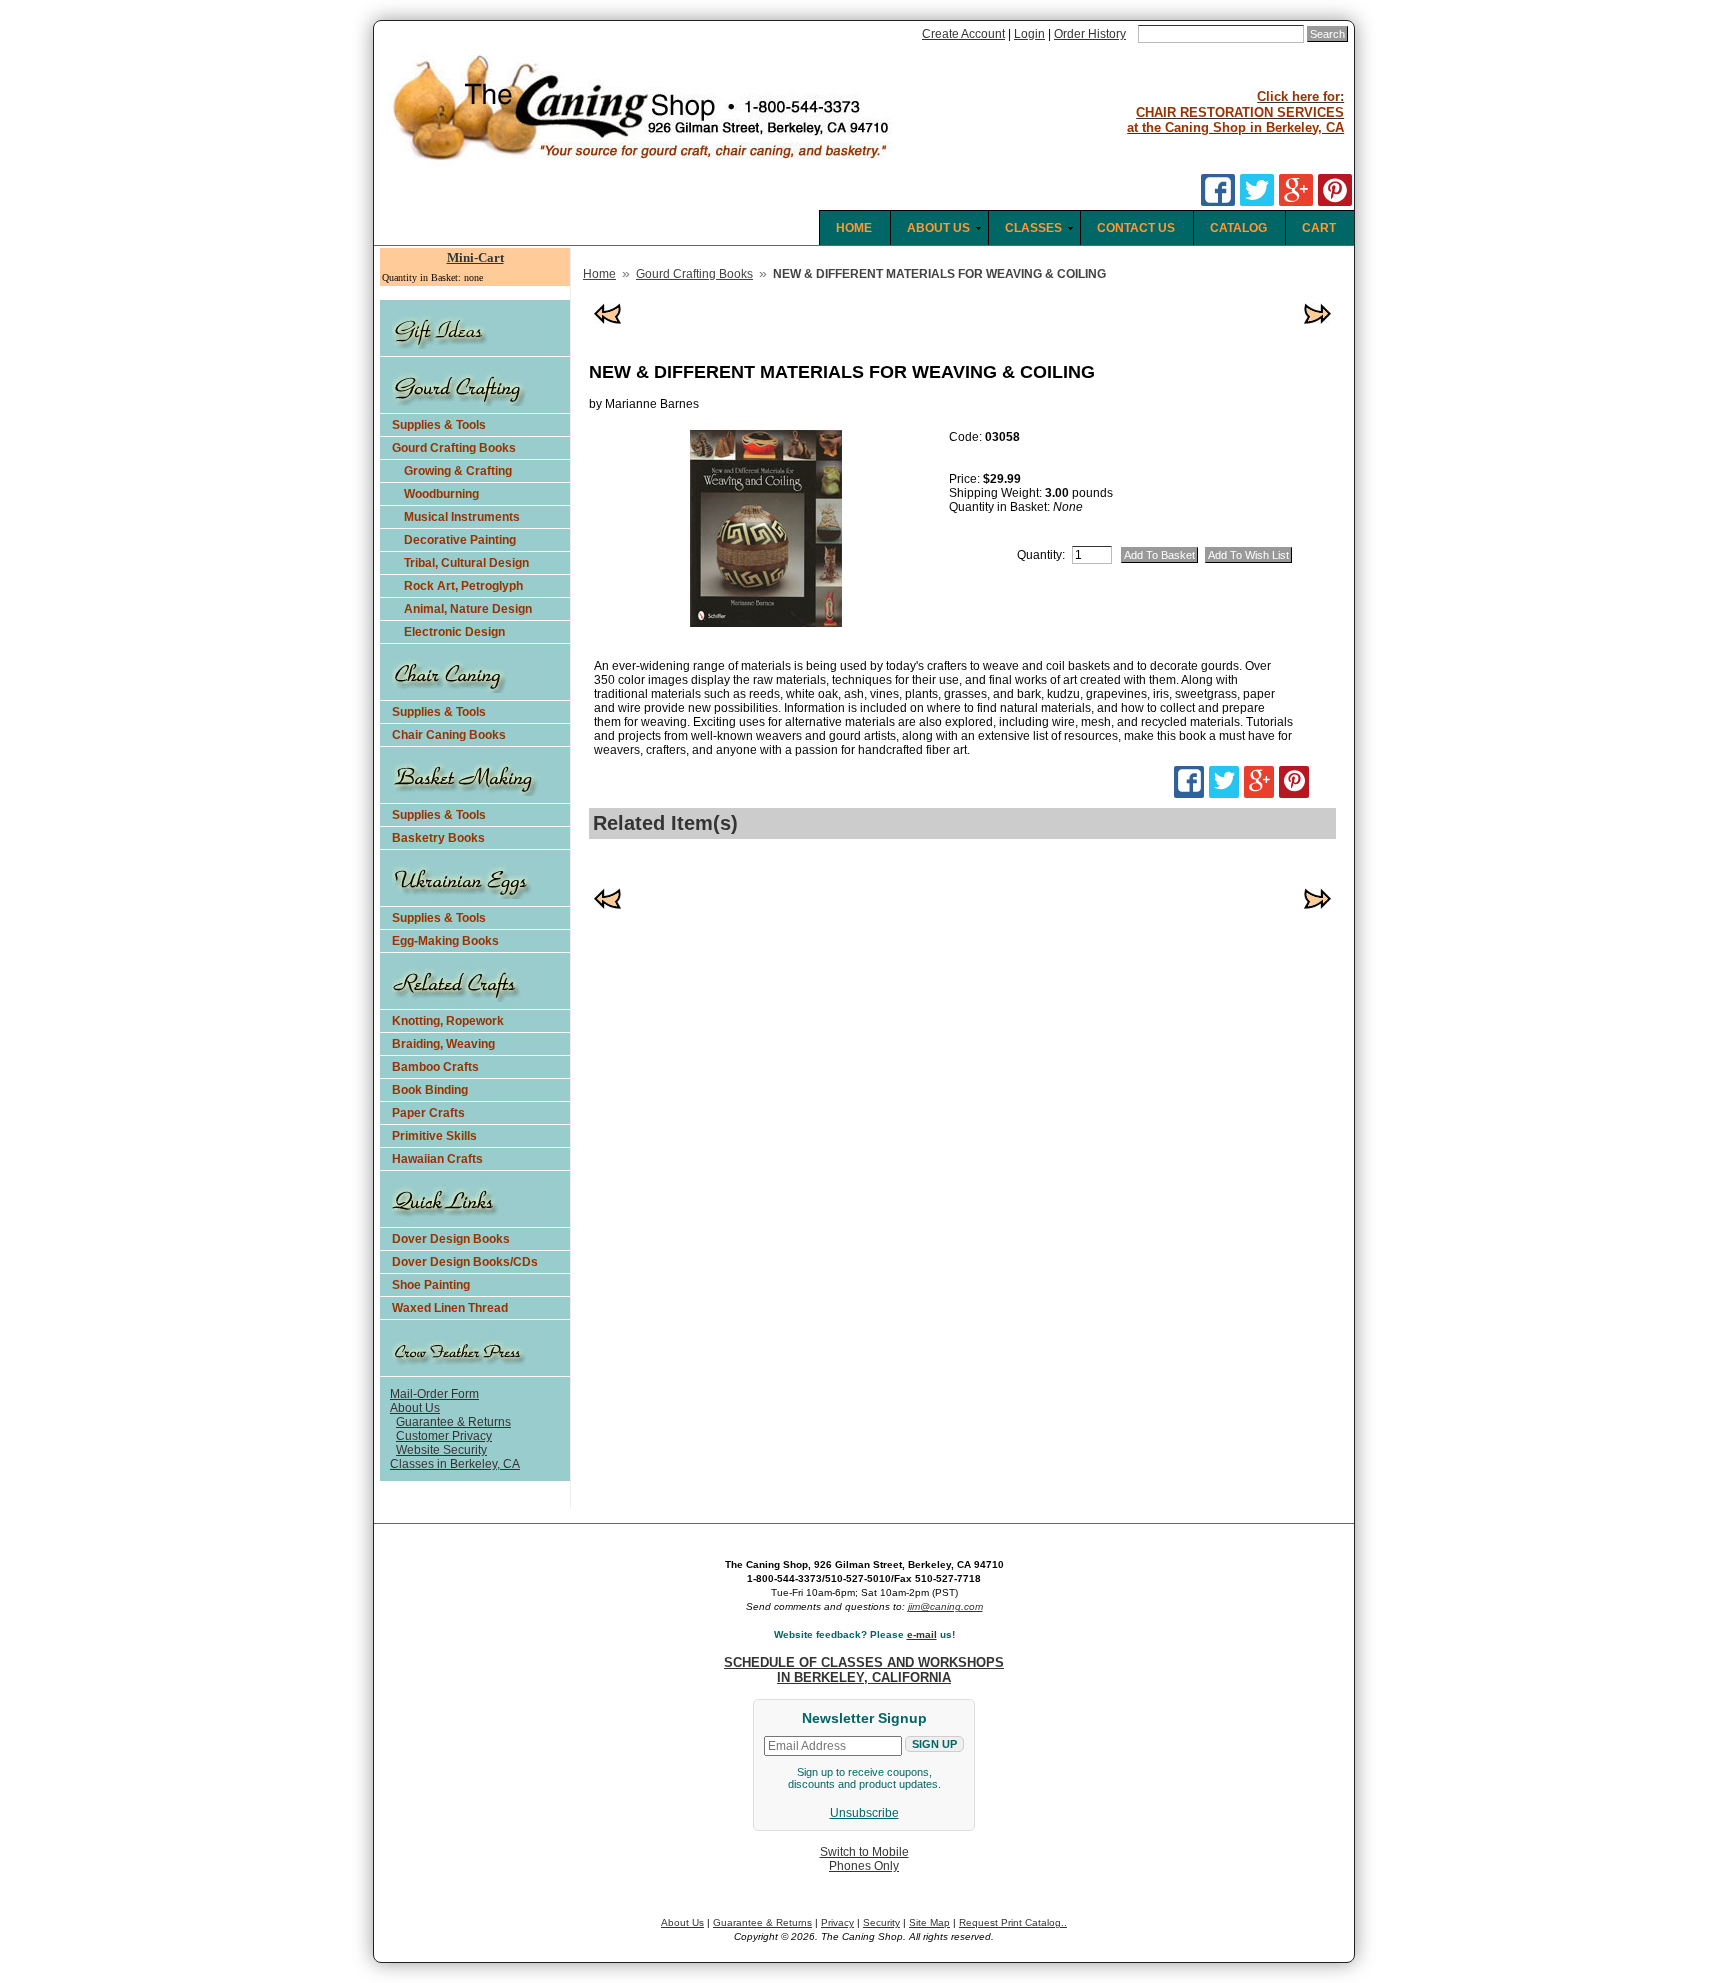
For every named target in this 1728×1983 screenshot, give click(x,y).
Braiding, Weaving (443, 1044)
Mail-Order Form (434, 1394)
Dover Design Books (451, 1239)
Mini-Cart (475, 257)
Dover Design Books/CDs (465, 1262)
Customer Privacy (444, 1436)
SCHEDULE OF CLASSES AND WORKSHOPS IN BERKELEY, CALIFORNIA (864, 1670)
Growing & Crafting (458, 471)
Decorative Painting (460, 540)
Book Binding (430, 1090)
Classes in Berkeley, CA (455, 1464)
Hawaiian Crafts (437, 1159)
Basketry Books (438, 838)
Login (1029, 34)
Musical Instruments (462, 517)
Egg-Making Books (445, 941)
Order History (1090, 34)
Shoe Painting (431, 1285)
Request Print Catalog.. (1013, 1922)
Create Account (963, 34)
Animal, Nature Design (468, 609)
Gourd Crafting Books (454, 448)
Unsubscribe (864, 1813)
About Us (415, 1408)
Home (599, 274)
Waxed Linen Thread (450, 1308)
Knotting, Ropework (448, 1021)
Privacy (837, 1922)
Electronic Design (454, 632)
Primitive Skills (434, 1136)
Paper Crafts (428, 1113)
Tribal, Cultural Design (466, 563)
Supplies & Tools (439, 425)
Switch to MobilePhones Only (864, 1859)
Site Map (929, 1922)
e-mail (922, 1634)
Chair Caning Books (449, 735)
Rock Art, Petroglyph (463, 586)
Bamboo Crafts (435, 1067)
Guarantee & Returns (453, 1422)
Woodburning (441, 494)
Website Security (441, 1450)
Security (881, 1922)
